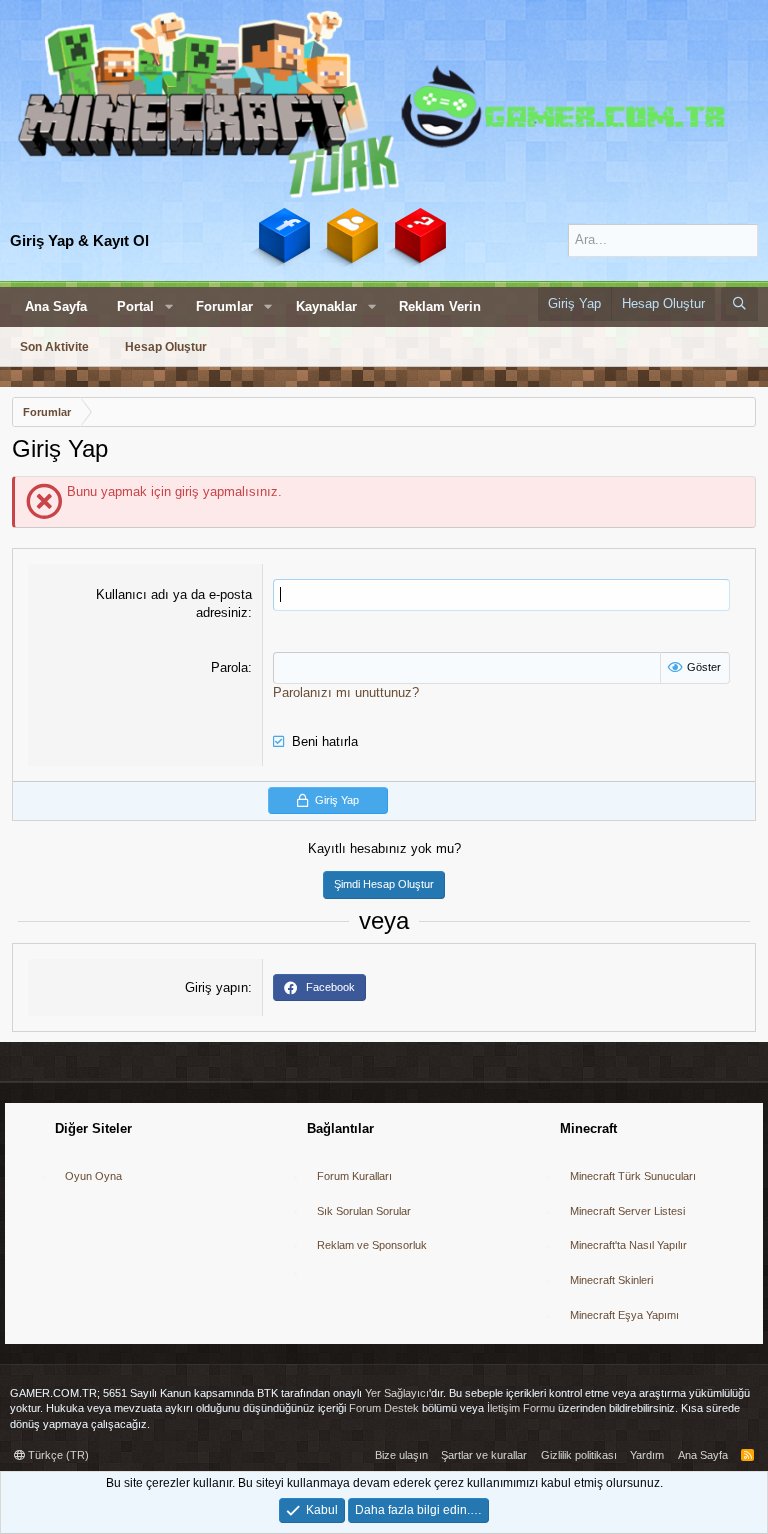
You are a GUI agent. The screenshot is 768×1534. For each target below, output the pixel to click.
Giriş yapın (216, 987)
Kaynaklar (326, 306)
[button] (169, 307)
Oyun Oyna (93, 1176)
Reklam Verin (440, 306)
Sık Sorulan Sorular (364, 1211)
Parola (229, 667)
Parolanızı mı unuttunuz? (346, 692)
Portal (135, 306)
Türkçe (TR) (57, 1455)
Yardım (647, 1455)
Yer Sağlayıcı (397, 1393)
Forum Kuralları (354, 1176)
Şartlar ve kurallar (484, 1455)
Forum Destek (384, 1408)
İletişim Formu (521, 1408)
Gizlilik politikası (579, 1455)
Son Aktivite (54, 347)
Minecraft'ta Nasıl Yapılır (628, 1245)
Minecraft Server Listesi (627, 1211)
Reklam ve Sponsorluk (372, 1245)
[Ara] (739, 304)
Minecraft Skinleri (611, 1280)
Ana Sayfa (56, 306)
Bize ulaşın (401, 1455)
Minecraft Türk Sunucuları (633, 1176)
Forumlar (224, 306)
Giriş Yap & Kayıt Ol (79, 240)
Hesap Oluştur (166, 347)
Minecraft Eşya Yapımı (624, 1315)
